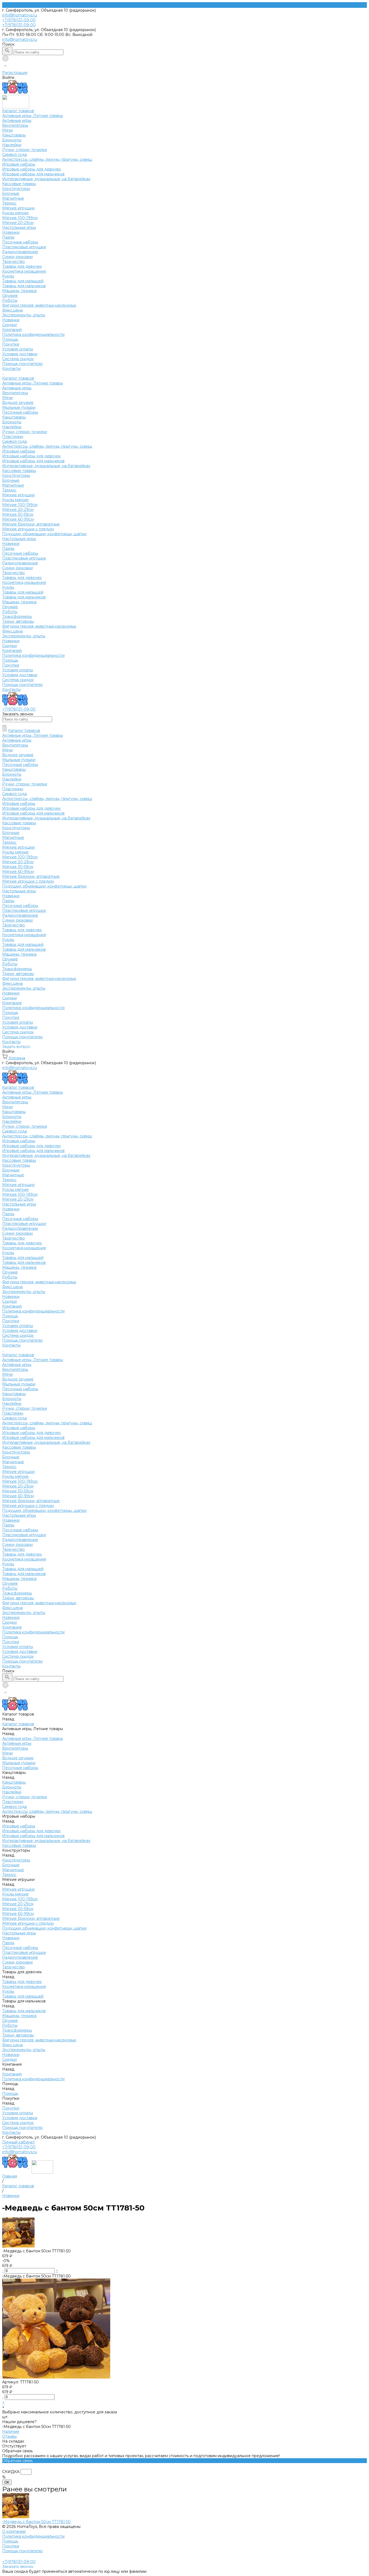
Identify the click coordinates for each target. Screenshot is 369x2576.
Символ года (14, 155)
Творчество (14, 262)
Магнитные (13, 198)
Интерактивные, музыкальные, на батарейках (46, 179)
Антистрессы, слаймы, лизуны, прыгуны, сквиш (47, 159)
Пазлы (8, 237)
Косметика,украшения (24, 271)
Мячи (7, 130)
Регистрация (15, 73)
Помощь (10, 660)
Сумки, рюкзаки (17, 257)
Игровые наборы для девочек (31, 169)
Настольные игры (19, 227)
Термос (9, 203)
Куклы (8, 276)
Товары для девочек (22, 266)
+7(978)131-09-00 (19, 2147)
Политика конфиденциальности (33, 334)
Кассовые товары (19, 184)
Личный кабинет (19, 2142)
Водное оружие (18, 403)
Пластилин (13, 437)
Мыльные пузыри (19, 407)
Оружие (10, 296)
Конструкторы (16, 189)
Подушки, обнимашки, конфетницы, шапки (44, 534)
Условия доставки (20, 354)
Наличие (11, 2431)
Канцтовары (14, 135)
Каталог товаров (18, 378)
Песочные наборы (20, 242)
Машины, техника (19, 291)
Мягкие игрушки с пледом (28, 529)
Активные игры (17, 120)
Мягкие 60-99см (18, 519)
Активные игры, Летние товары (33, 116)
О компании (14, 2531)
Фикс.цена (12, 310)
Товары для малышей (23, 281)
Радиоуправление (20, 252)
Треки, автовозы (18, 621)
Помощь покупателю (22, 364)
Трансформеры (17, 617)
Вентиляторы (15, 125)
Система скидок (18, 359)
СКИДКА (11, 2472)
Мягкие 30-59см (18, 514)
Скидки (9, 646)
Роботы (10, 300)
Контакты (11, 689)
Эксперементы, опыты (24, 315)
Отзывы (9, 2436)
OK (7, 2482)
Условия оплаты (18, 349)
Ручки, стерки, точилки (25, 150)
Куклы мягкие (15, 213)
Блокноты (12, 140)
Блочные (11, 193)
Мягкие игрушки (18, 208)
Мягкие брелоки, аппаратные (31, 524)
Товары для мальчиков (24, 286)
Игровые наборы (19, 164)
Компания (12, 651)
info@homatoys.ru (20, 15)
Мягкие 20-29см (18, 223)
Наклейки (12, 145)
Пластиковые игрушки (24, 247)
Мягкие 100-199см (20, 218)
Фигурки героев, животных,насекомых (39, 305)
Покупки (11, 344)
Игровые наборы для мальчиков (33, 174)
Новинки (11, 232)
